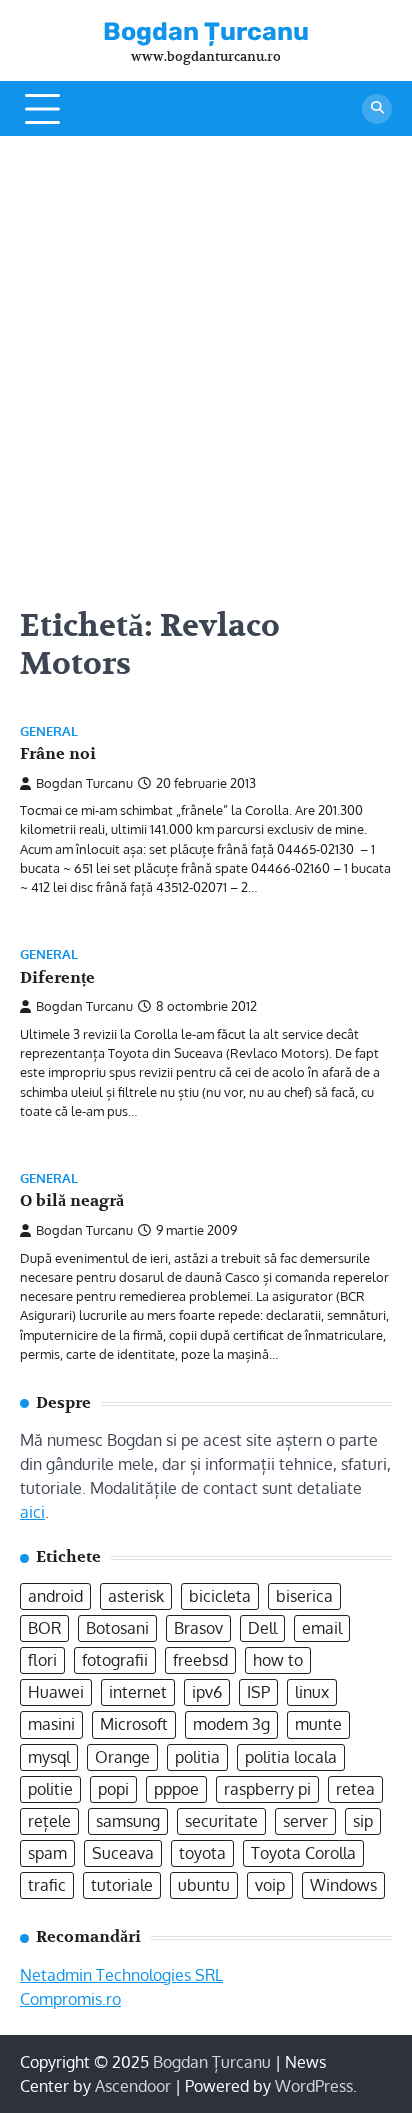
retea (355, 1789)
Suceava (123, 1853)
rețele (49, 1821)
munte (318, 1724)
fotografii (115, 1660)
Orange (122, 1757)
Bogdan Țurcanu (206, 31)
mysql (49, 1757)
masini (51, 1724)
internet (138, 1692)
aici (32, 1512)
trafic (47, 1885)
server (305, 1821)
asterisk (136, 1596)
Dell (262, 1628)
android (55, 1596)
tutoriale (122, 1885)
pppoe (176, 1789)
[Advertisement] (206, 352)
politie (50, 1789)
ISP (258, 1692)
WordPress (314, 2086)
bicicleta (220, 1596)
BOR (44, 1628)
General (49, 731)
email (322, 1628)
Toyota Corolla (303, 1853)
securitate (221, 1821)
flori (42, 1660)
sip (363, 1821)
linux (312, 1692)
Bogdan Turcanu (84, 783)
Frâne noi (58, 754)
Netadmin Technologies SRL (121, 1975)
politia (197, 1757)
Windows (343, 1885)
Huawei (56, 1692)
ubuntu (204, 1885)
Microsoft (134, 1724)
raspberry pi (267, 1789)
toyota (202, 1853)
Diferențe (57, 978)
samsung (128, 1821)
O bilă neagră (72, 1201)
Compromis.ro (70, 1999)
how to (278, 1660)
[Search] (377, 109)
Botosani (117, 1628)
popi (113, 1789)
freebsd (200, 1660)
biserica (304, 1596)
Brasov (198, 1628)
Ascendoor (133, 2086)
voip (270, 1885)
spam (47, 1853)
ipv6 (207, 1692)
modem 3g (231, 1724)
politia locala (291, 1757)
